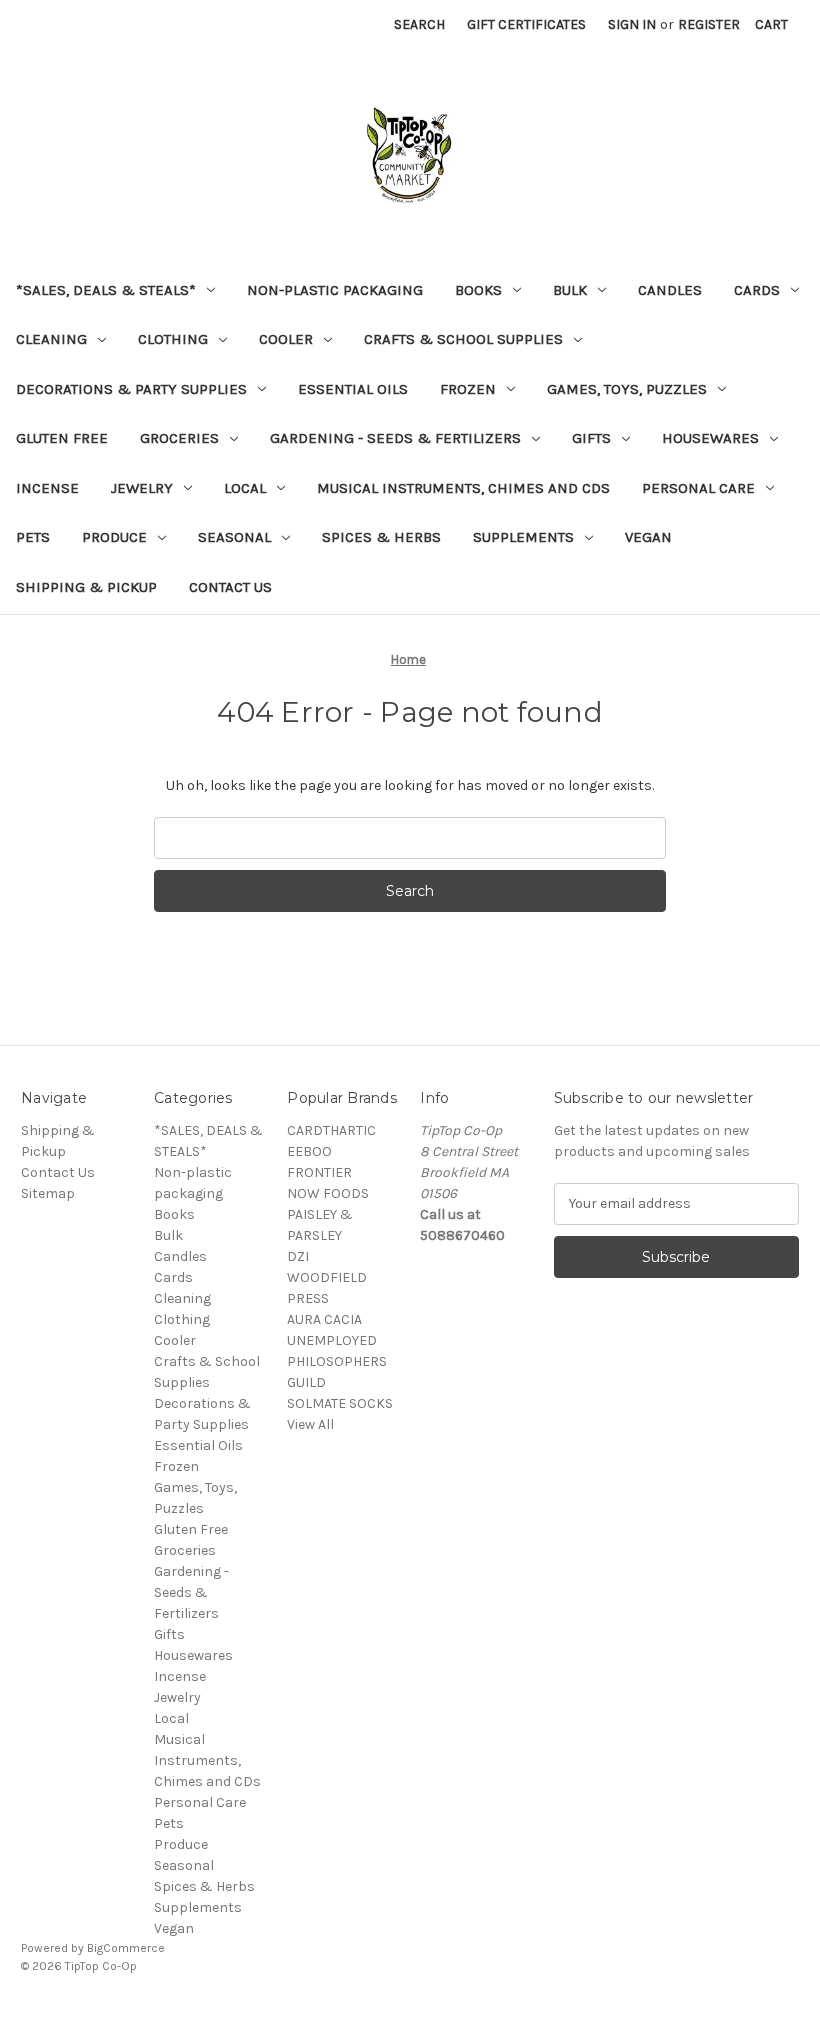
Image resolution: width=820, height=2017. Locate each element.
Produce (114, 537)
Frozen (468, 389)
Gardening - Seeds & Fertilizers (395, 438)
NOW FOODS (328, 1193)
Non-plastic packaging (335, 290)
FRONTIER (319, 1172)
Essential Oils (353, 389)
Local (245, 488)
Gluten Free (62, 438)
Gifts (591, 438)
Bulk (570, 290)
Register (709, 24)
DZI (298, 1256)
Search (419, 24)
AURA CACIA (324, 1319)
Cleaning (51, 339)
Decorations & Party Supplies (131, 389)
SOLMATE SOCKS (340, 1403)
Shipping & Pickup (86, 587)
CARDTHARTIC (331, 1130)
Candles (670, 290)
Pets (33, 537)
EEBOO (309, 1151)
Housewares (710, 438)
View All (310, 1424)
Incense (47, 488)
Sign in (632, 24)
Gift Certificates (526, 24)
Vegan (648, 537)
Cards (757, 290)
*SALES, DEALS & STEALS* (106, 290)
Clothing (173, 339)
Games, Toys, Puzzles (627, 389)
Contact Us (230, 587)
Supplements (523, 537)
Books (478, 290)
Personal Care (698, 488)
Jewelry (142, 488)
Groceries (179, 438)
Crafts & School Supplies (463, 339)
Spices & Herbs (381, 537)
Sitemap (48, 1193)
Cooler (286, 339)
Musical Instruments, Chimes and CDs (463, 488)
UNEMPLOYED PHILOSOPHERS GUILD (337, 1361)
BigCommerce (126, 1948)
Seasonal (234, 537)
